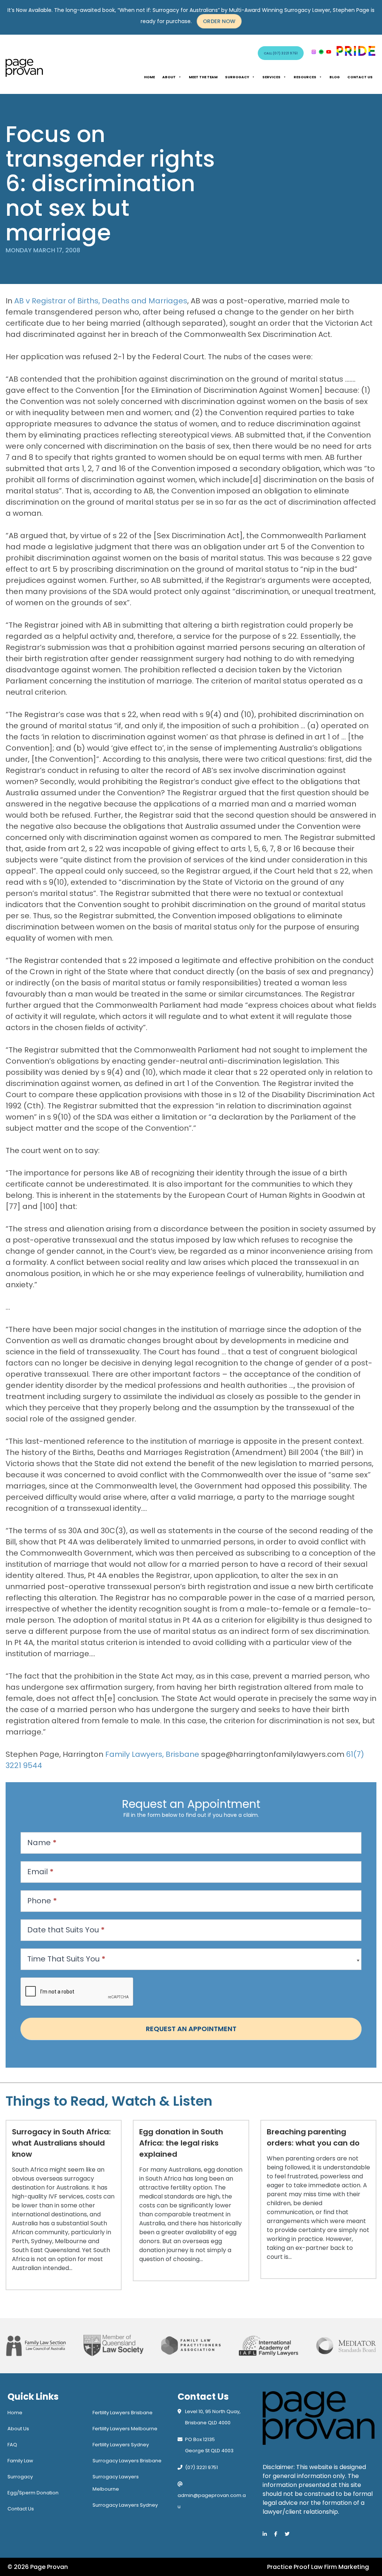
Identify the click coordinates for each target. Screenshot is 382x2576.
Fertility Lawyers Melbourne (125, 2429)
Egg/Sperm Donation (33, 2493)
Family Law (20, 2461)
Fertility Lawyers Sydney (121, 2445)
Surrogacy (237, 77)
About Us (18, 2429)
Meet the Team (203, 77)
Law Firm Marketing (340, 2567)
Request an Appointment (191, 2029)
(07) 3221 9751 (201, 2467)
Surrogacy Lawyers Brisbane (127, 2461)
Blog (335, 77)
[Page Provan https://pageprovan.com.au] (24, 68)
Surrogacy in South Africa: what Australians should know (61, 2143)
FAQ (12, 2445)
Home (149, 77)
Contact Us (360, 77)
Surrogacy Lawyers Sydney (125, 2505)
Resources (305, 77)
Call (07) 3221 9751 (281, 53)
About (169, 77)
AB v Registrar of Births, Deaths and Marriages (101, 301)
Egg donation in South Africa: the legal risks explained (181, 2143)
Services (271, 77)
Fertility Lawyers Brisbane (123, 2413)
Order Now (219, 21)
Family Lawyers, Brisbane (152, 1754)
